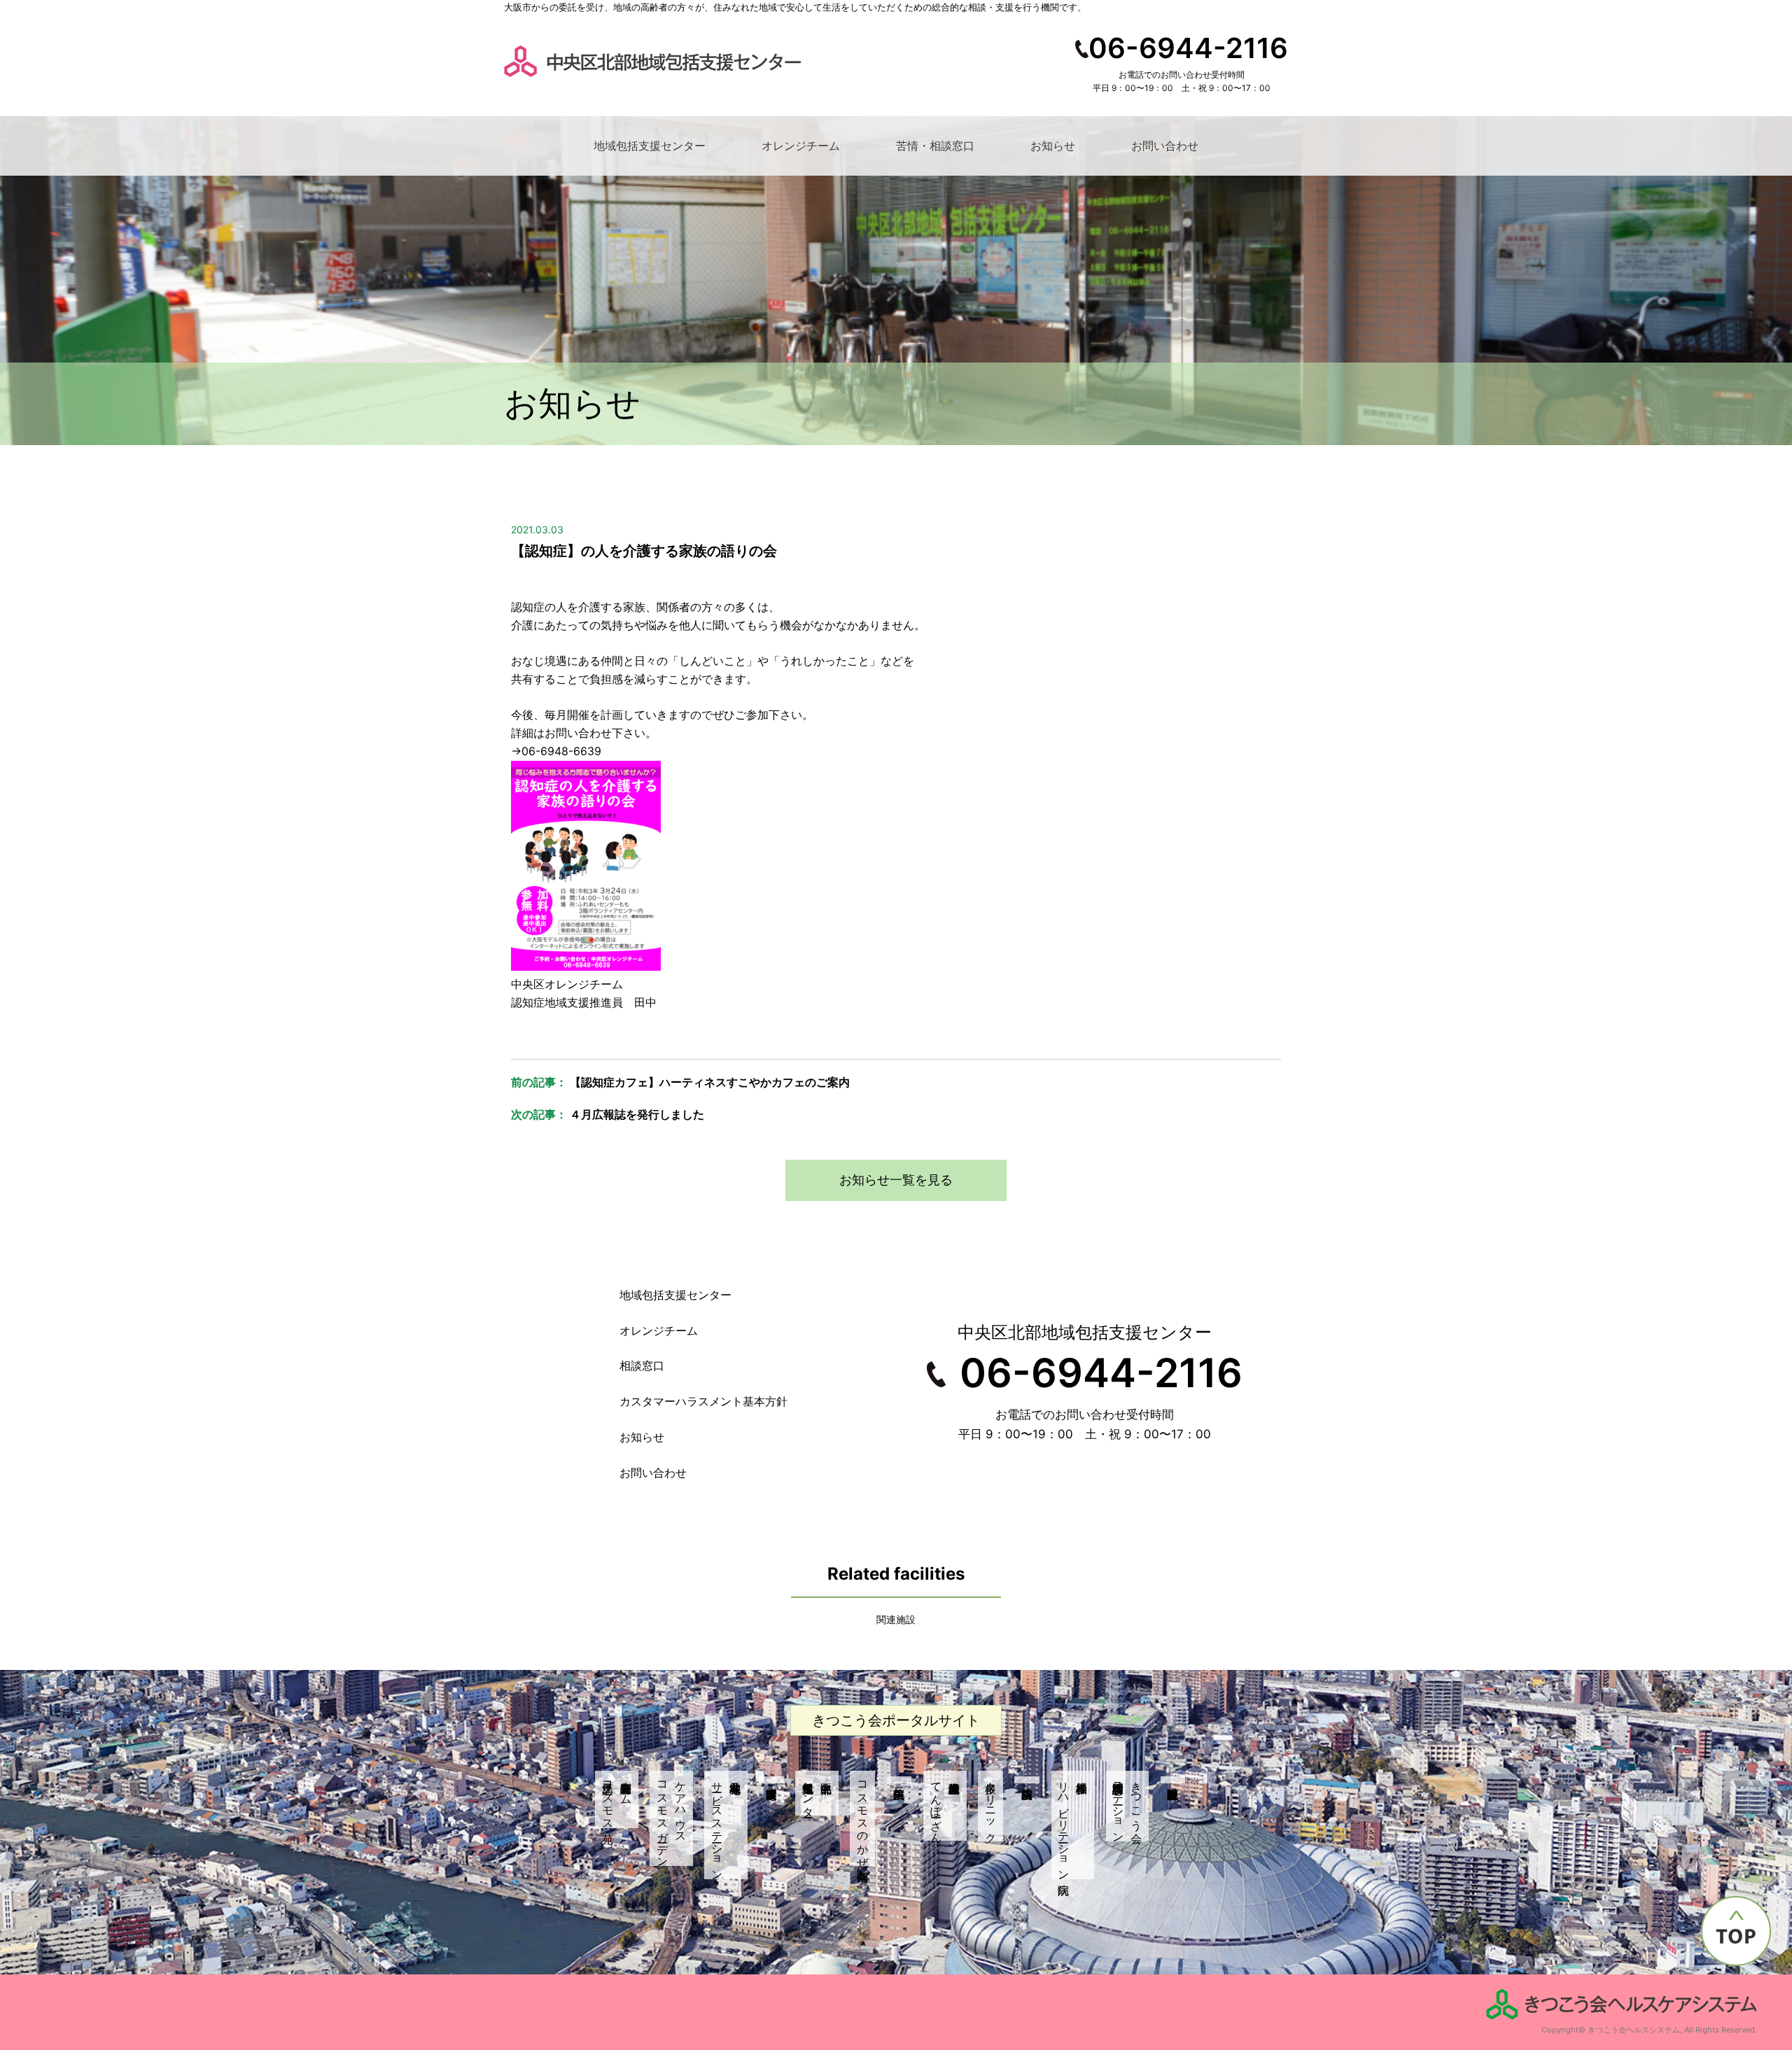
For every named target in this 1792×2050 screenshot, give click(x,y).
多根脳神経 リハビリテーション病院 (1073, 1825)
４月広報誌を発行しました (637, 1114)
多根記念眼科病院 (1173, 1780)
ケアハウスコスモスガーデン (672, 1818)
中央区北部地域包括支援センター (808, 1793)
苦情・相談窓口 (935, 146)
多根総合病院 (1027, 1780)
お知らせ (1053, 146)
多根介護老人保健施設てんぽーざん (937, 1806)
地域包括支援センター (650, 146)
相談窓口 (642, 1366)
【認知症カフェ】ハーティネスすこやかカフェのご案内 (710, 1082)
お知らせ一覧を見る (896, 1180)
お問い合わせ (1165, 146)
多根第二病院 (899, 1780)
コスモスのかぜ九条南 (863, 1818)
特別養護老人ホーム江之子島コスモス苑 (617, 1799)
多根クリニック (991, 1806)
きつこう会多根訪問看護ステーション (1128, 1806)
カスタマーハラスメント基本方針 (703, 1401)
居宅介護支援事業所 (771, 1780)
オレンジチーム (801, 146)
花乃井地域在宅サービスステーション (717, 1825)
